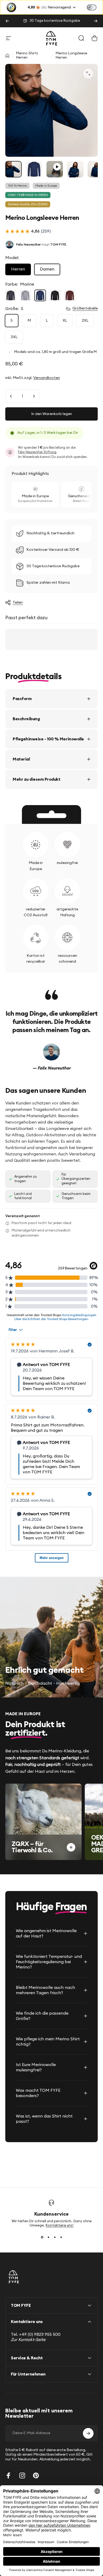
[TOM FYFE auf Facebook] (8, 2475)
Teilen (18, 602)
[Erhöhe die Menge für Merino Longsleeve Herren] (34, 396)
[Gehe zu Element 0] (13, 169)
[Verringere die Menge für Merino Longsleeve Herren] (11, 396)
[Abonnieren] (88, 2433)
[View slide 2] (48, 2237)
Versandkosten (47, 378)
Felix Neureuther (28, 244)
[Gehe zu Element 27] (55, 169)
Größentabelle (85, 308)
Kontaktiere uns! (60, 2226)
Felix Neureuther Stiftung (37, 452)
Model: (12, 258)
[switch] (92, 7)
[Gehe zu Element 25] (34, 169)
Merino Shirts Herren (27, 56)
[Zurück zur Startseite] (7, 56)
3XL (14, 337)
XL (65, 321)
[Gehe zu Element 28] (75, 169)
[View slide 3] (55, 2237)
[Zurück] (7, 21)
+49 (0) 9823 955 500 (40, 2334)
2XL (85, 321)
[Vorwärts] (96, 21)
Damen (47, 269)
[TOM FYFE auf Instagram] (22, 2475)
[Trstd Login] (95, 7)
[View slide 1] (42, 2237)
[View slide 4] (61, 2237)
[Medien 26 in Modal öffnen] (88, 73)
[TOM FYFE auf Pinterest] (36, 2475)
